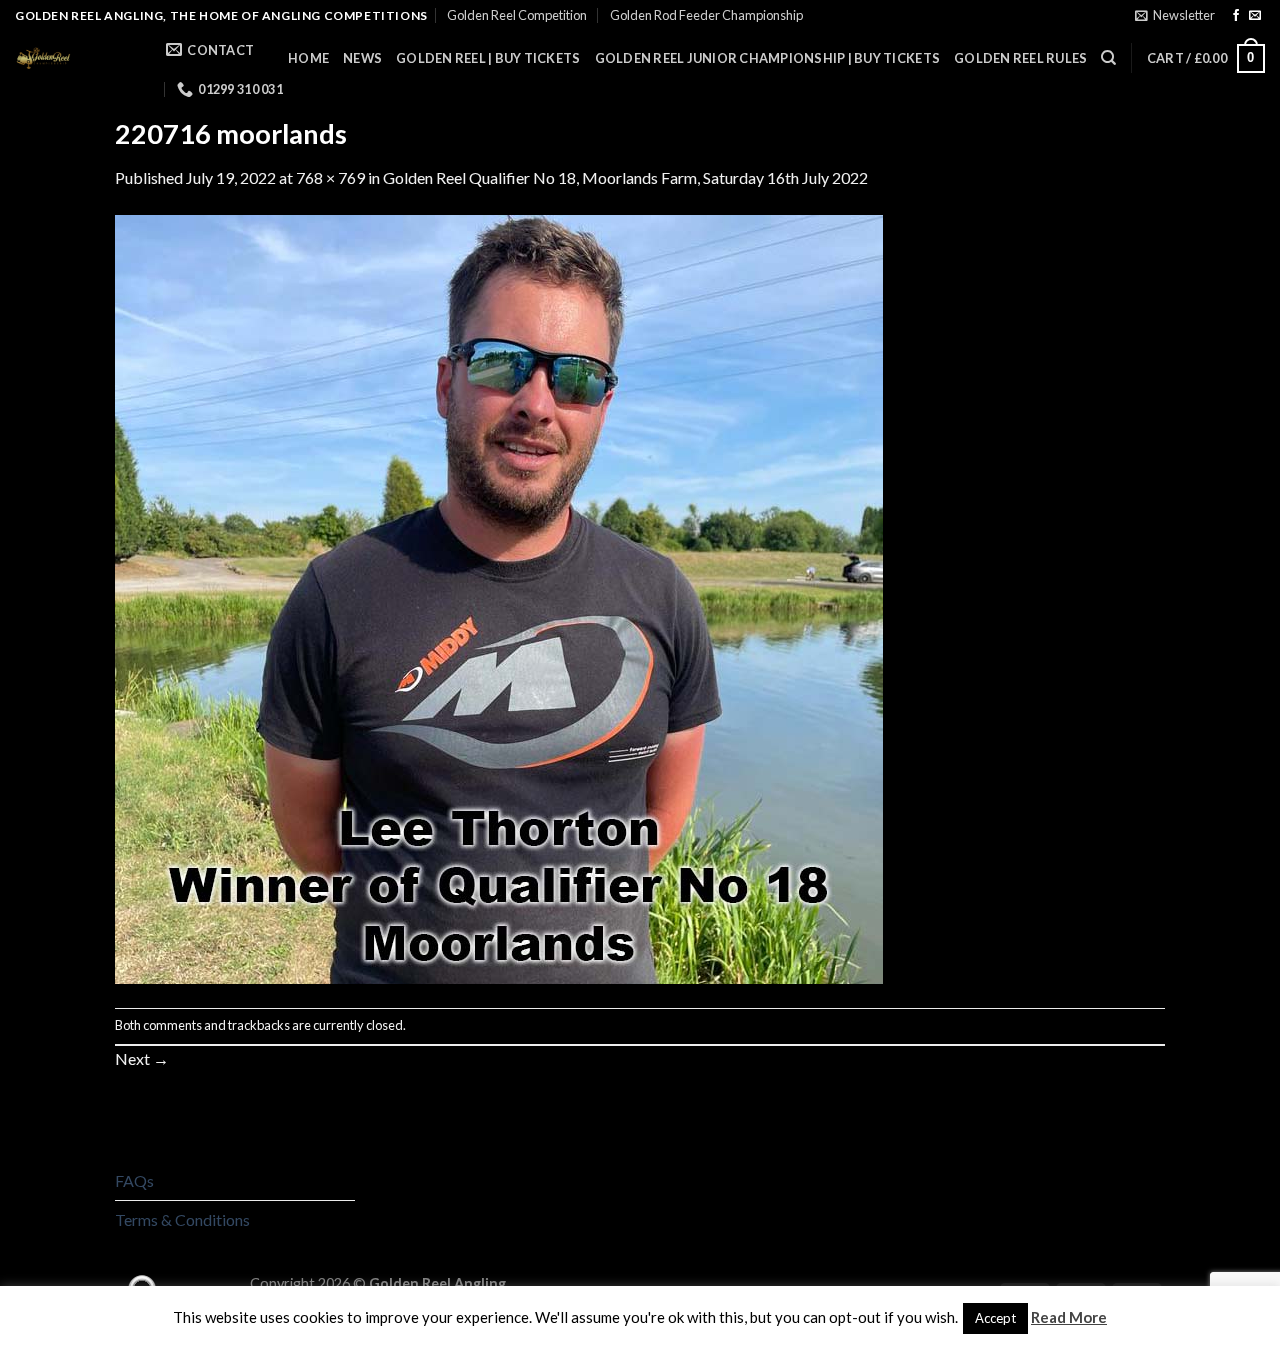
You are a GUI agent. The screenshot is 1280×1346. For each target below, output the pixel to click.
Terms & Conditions (182, 1219)
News (362, 58)
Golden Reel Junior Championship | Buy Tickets (768, 58)
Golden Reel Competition (517, 15)
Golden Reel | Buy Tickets (488, 58)
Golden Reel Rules (1020, 58)
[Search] (1108, 58)
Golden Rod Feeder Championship (706, 15)
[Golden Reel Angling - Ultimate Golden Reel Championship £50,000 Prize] (75, 58)
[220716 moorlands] (499, 597)
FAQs (134, 1180)
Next (142, 1058)
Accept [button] (995, 1318)
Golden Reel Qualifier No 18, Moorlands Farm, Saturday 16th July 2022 (625, 177)
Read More (1069, 1317)
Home (308, 58)
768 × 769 (330, 177)
